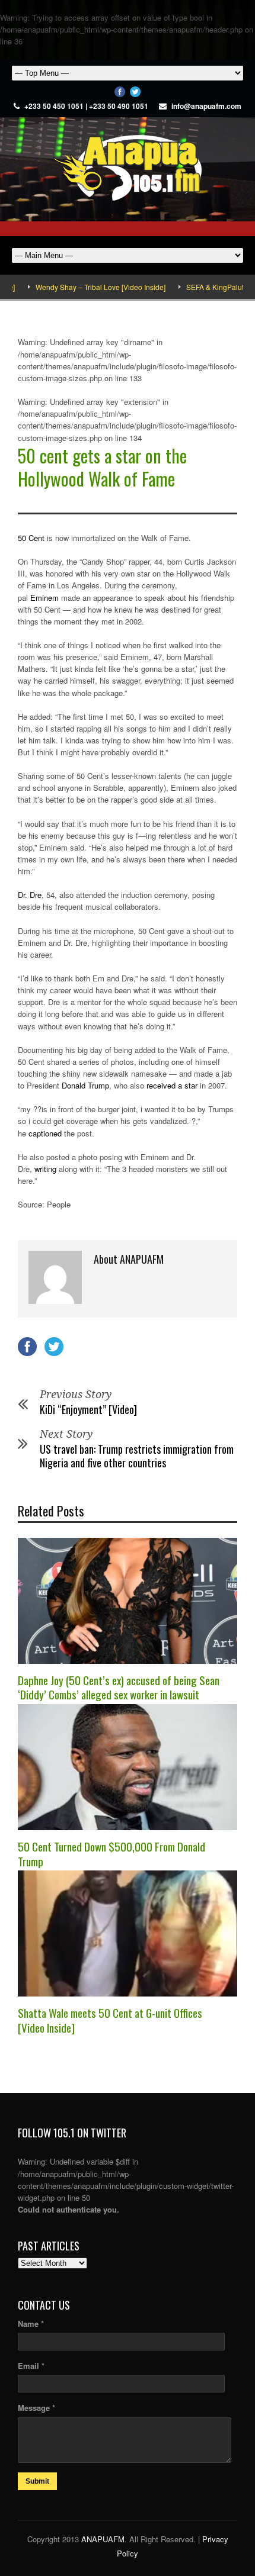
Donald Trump (85, 1085)
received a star (172, 1085)
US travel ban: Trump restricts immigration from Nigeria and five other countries (137, 1456)
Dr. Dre (30, 895)
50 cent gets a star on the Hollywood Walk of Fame (102, 467)
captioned (45, 1133)
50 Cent (31, 538)
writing (45, 1169)
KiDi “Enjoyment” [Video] (88, 1409)
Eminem (44, 598)
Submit (37, 2481)
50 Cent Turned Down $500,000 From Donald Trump (111, 1854)
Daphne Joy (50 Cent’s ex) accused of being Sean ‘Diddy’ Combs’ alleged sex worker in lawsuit (119, 1687)
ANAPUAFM (103, 2539)
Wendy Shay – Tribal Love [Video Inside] (79, 287)
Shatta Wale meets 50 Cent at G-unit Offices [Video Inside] (110, 2020)
